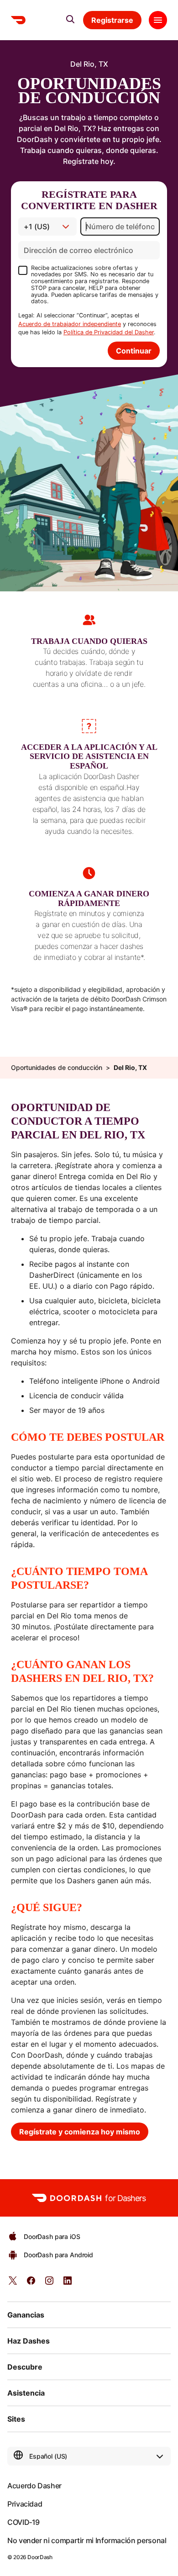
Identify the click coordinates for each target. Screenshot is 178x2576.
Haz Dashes (29, 2341)
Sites (16, 2419)
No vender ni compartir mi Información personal (87, 2540)
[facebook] (31, 2284)
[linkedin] (68, 2284)
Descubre (25, 2367)
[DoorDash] (18, 20)
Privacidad (25, 2504)
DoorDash (40, 2557)
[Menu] (158, 20)
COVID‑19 (24, 2522)
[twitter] (13, 2284)
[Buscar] (70, 19)
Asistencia (26, 2393)
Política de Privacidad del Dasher (109, 332)
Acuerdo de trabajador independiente (70, 324)
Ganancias (26, 2315)
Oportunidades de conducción (57, 1068)
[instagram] (49, 2284)
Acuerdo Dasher (34, 2486)
